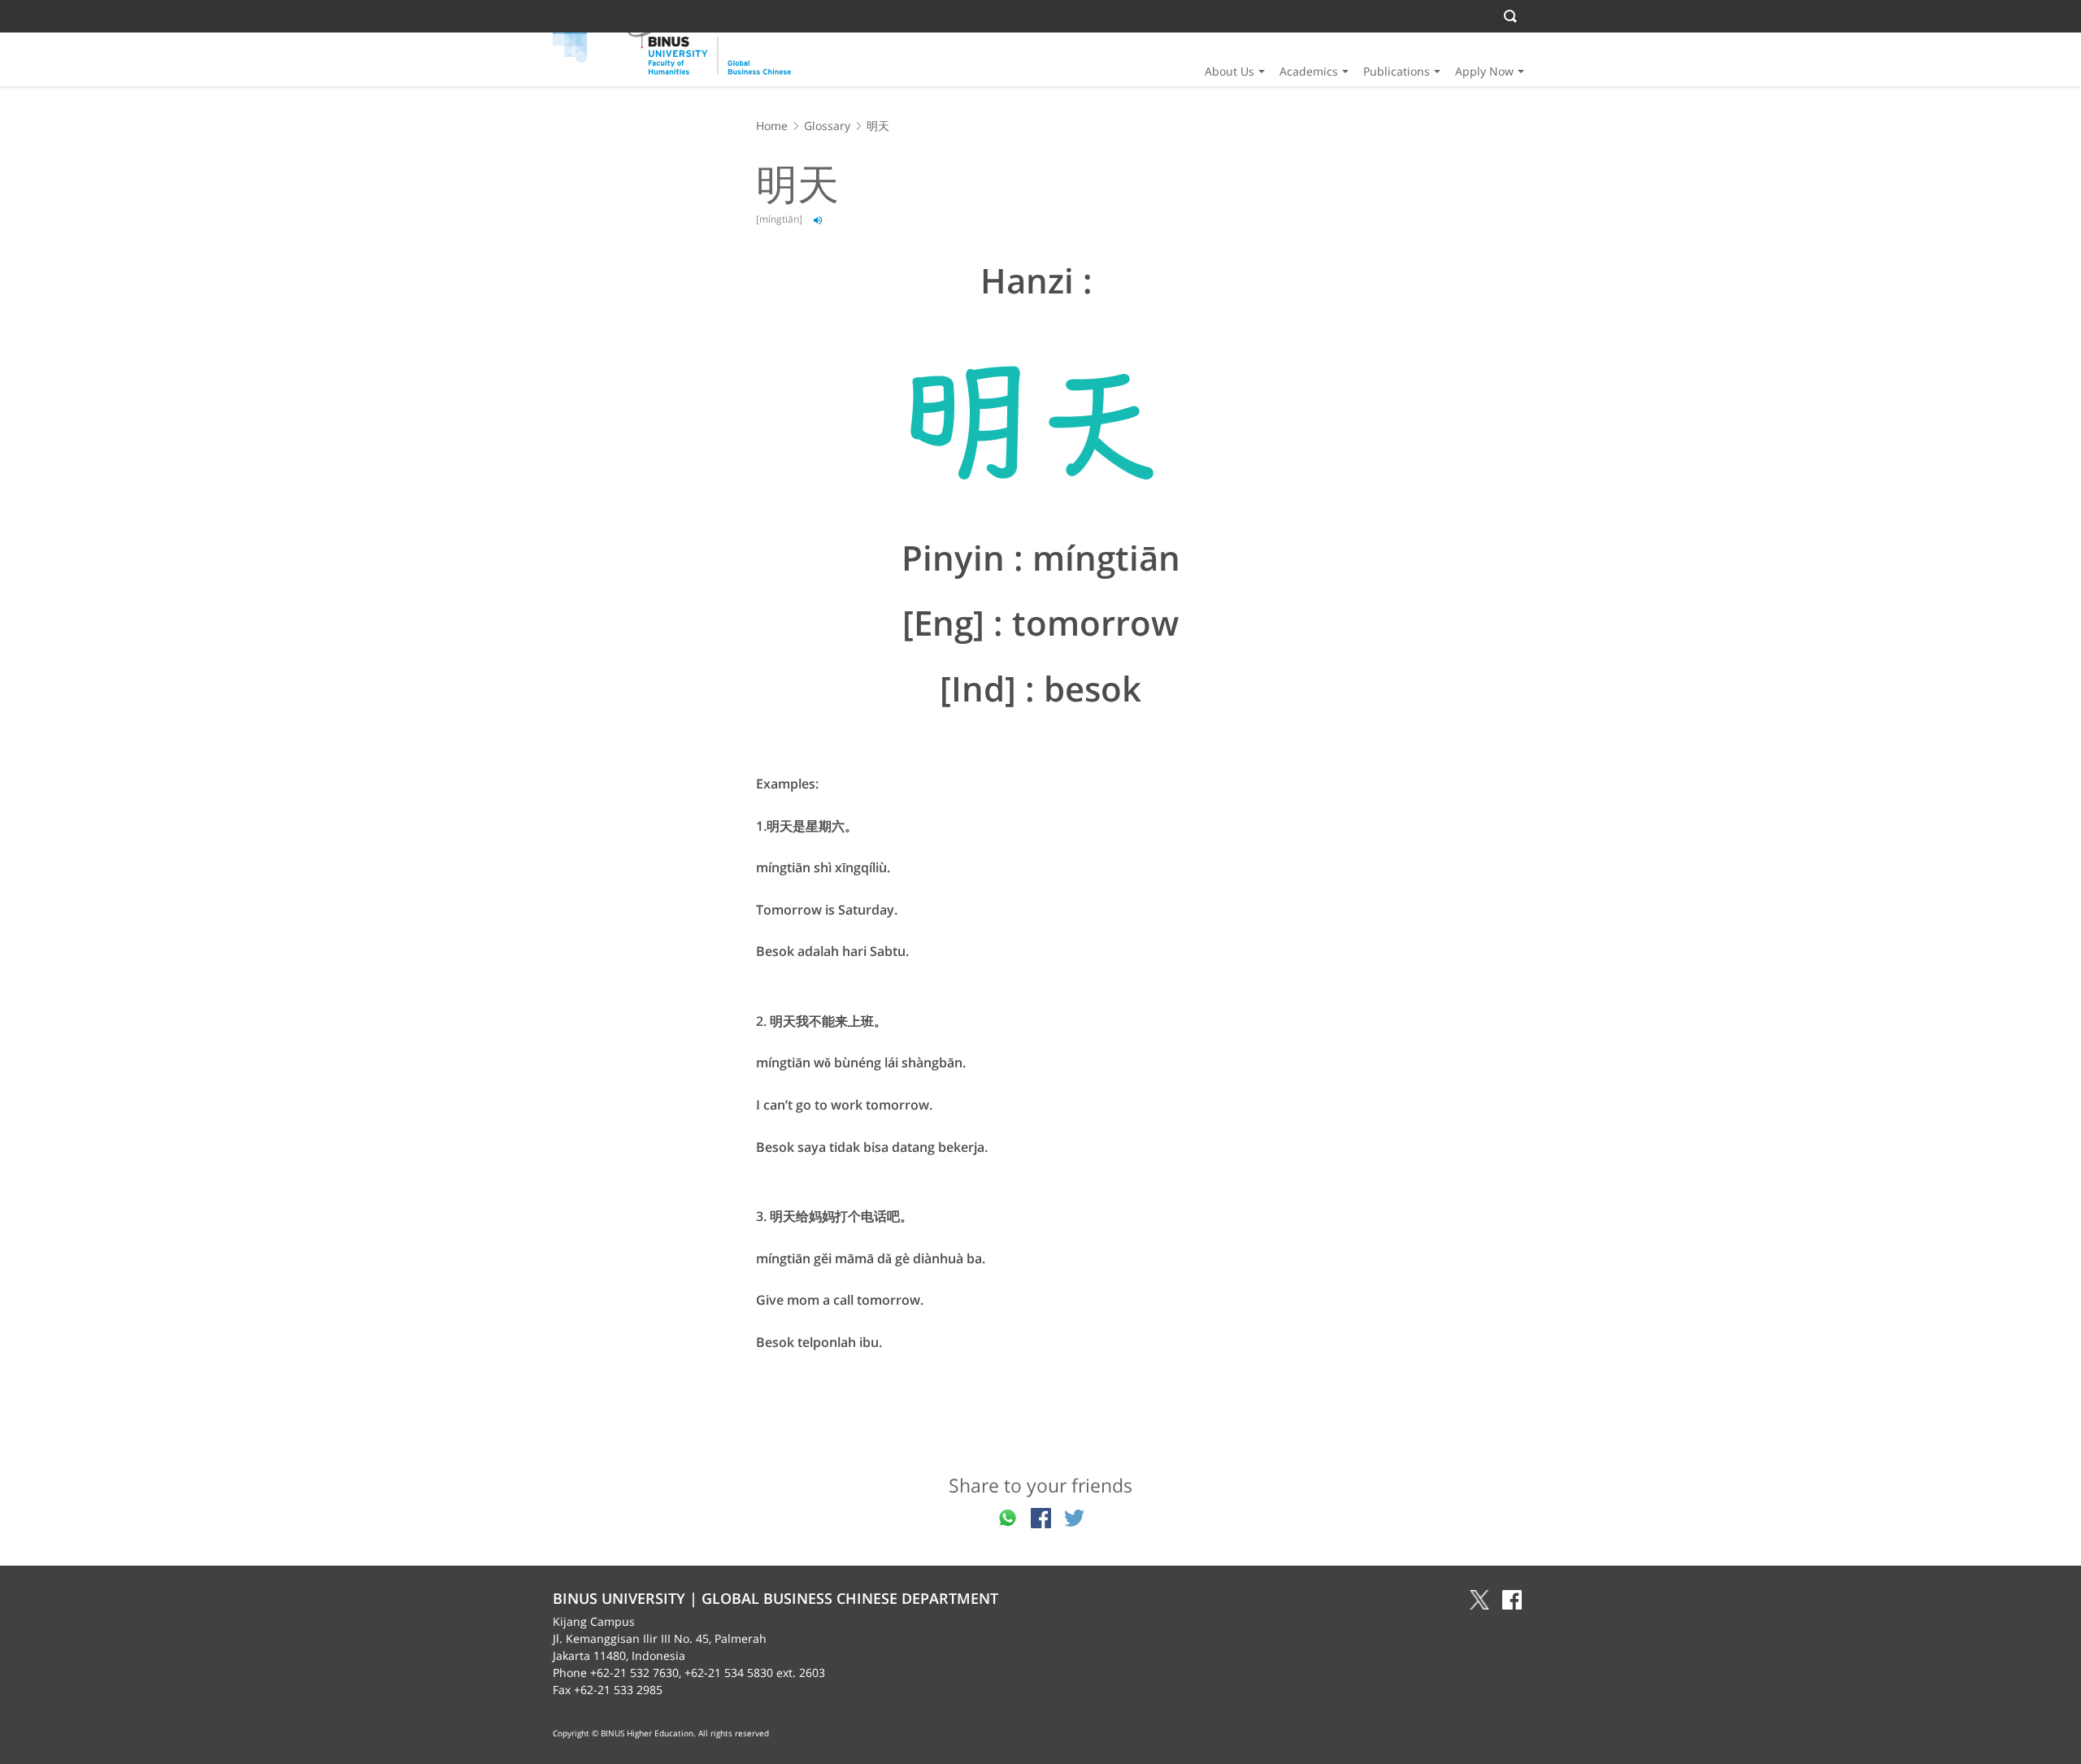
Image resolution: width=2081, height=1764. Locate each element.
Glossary (827, 126)
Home (772, 126)
